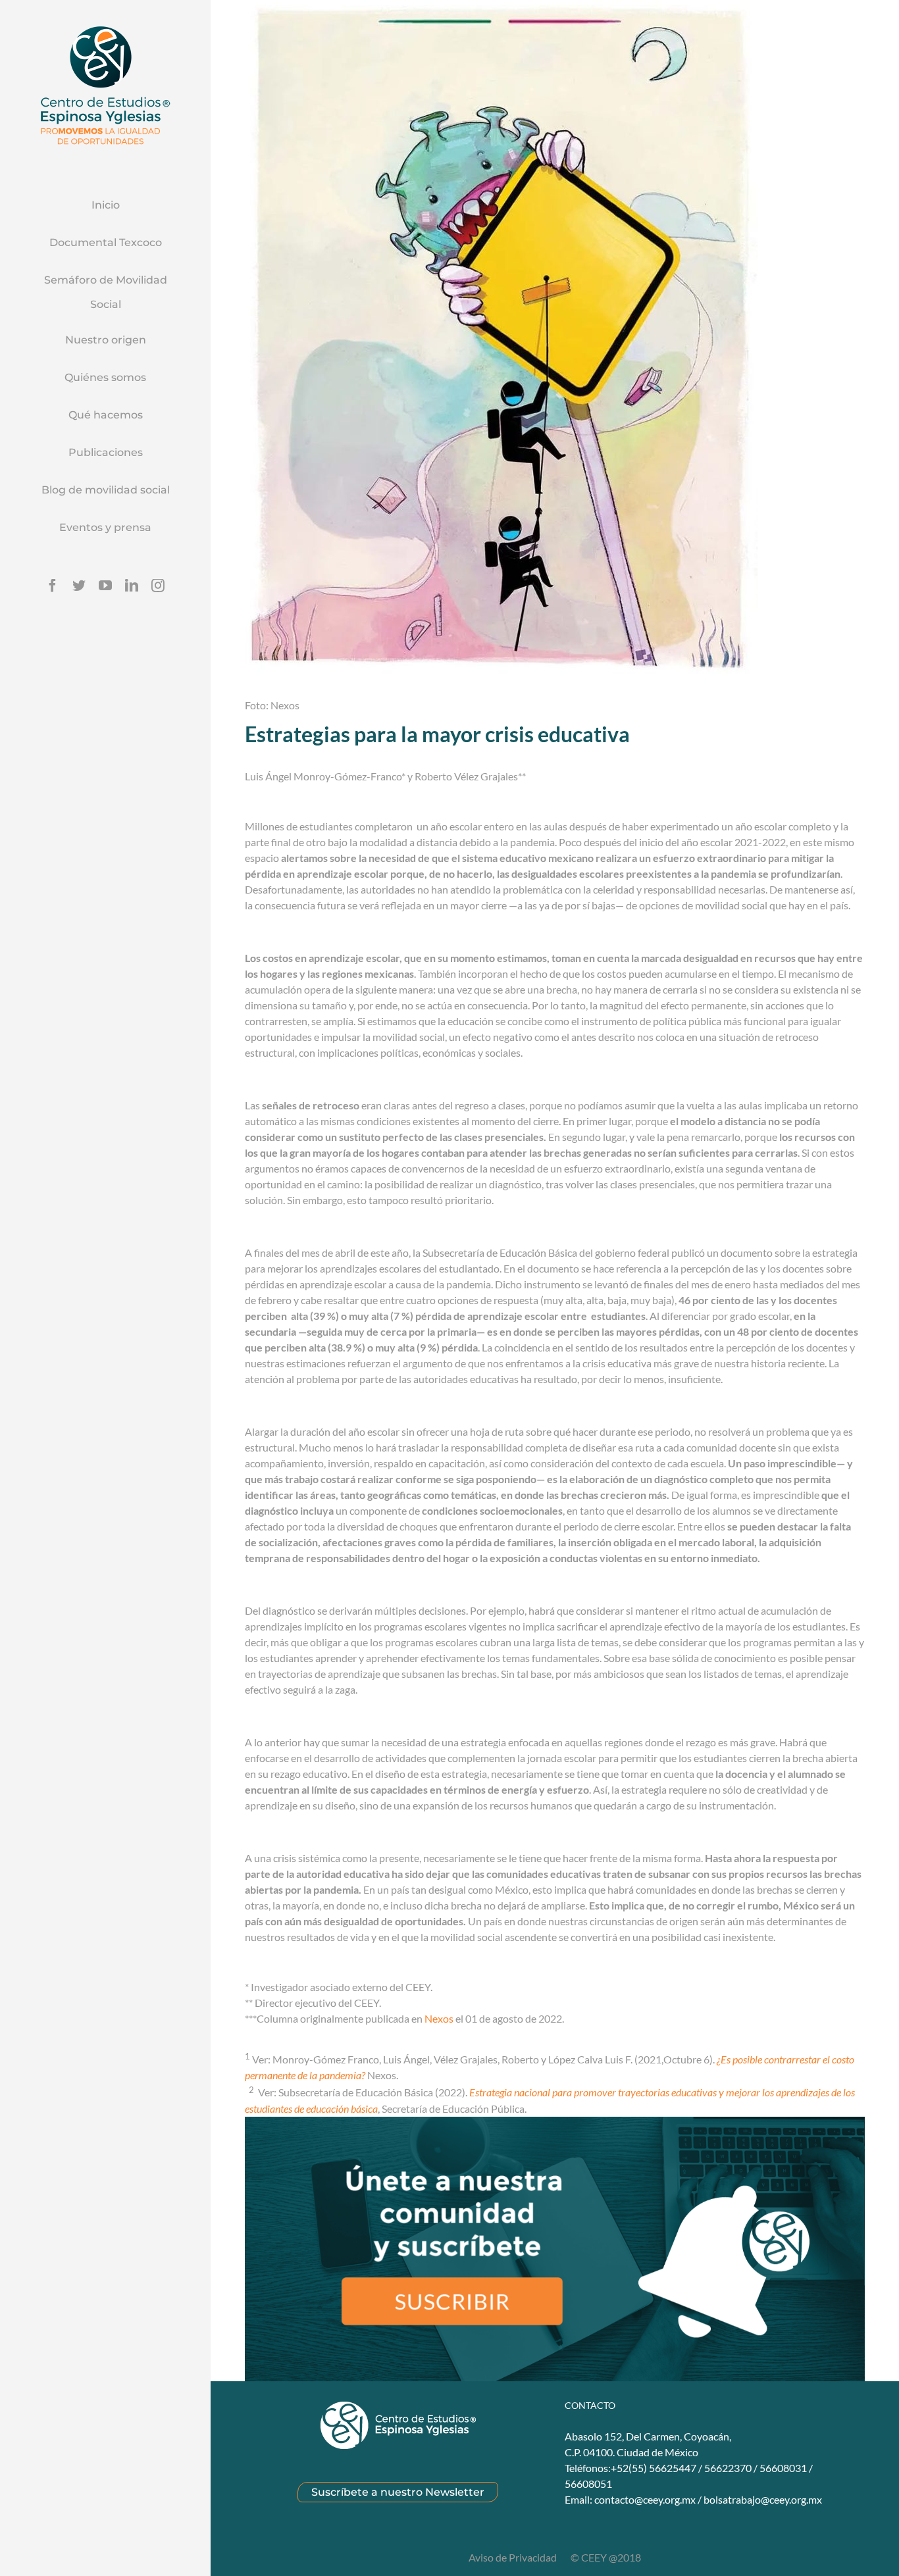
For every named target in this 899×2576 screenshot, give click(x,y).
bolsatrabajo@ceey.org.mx (763, 2499)
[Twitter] (79, 586)
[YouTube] (105, 586)
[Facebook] (53, 586)
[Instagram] (158, 586)
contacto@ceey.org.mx (645, 2499)
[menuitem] (105, 206)
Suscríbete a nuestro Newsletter (398, 2492)
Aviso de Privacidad (514, 2557)
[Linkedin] (132, 586)
